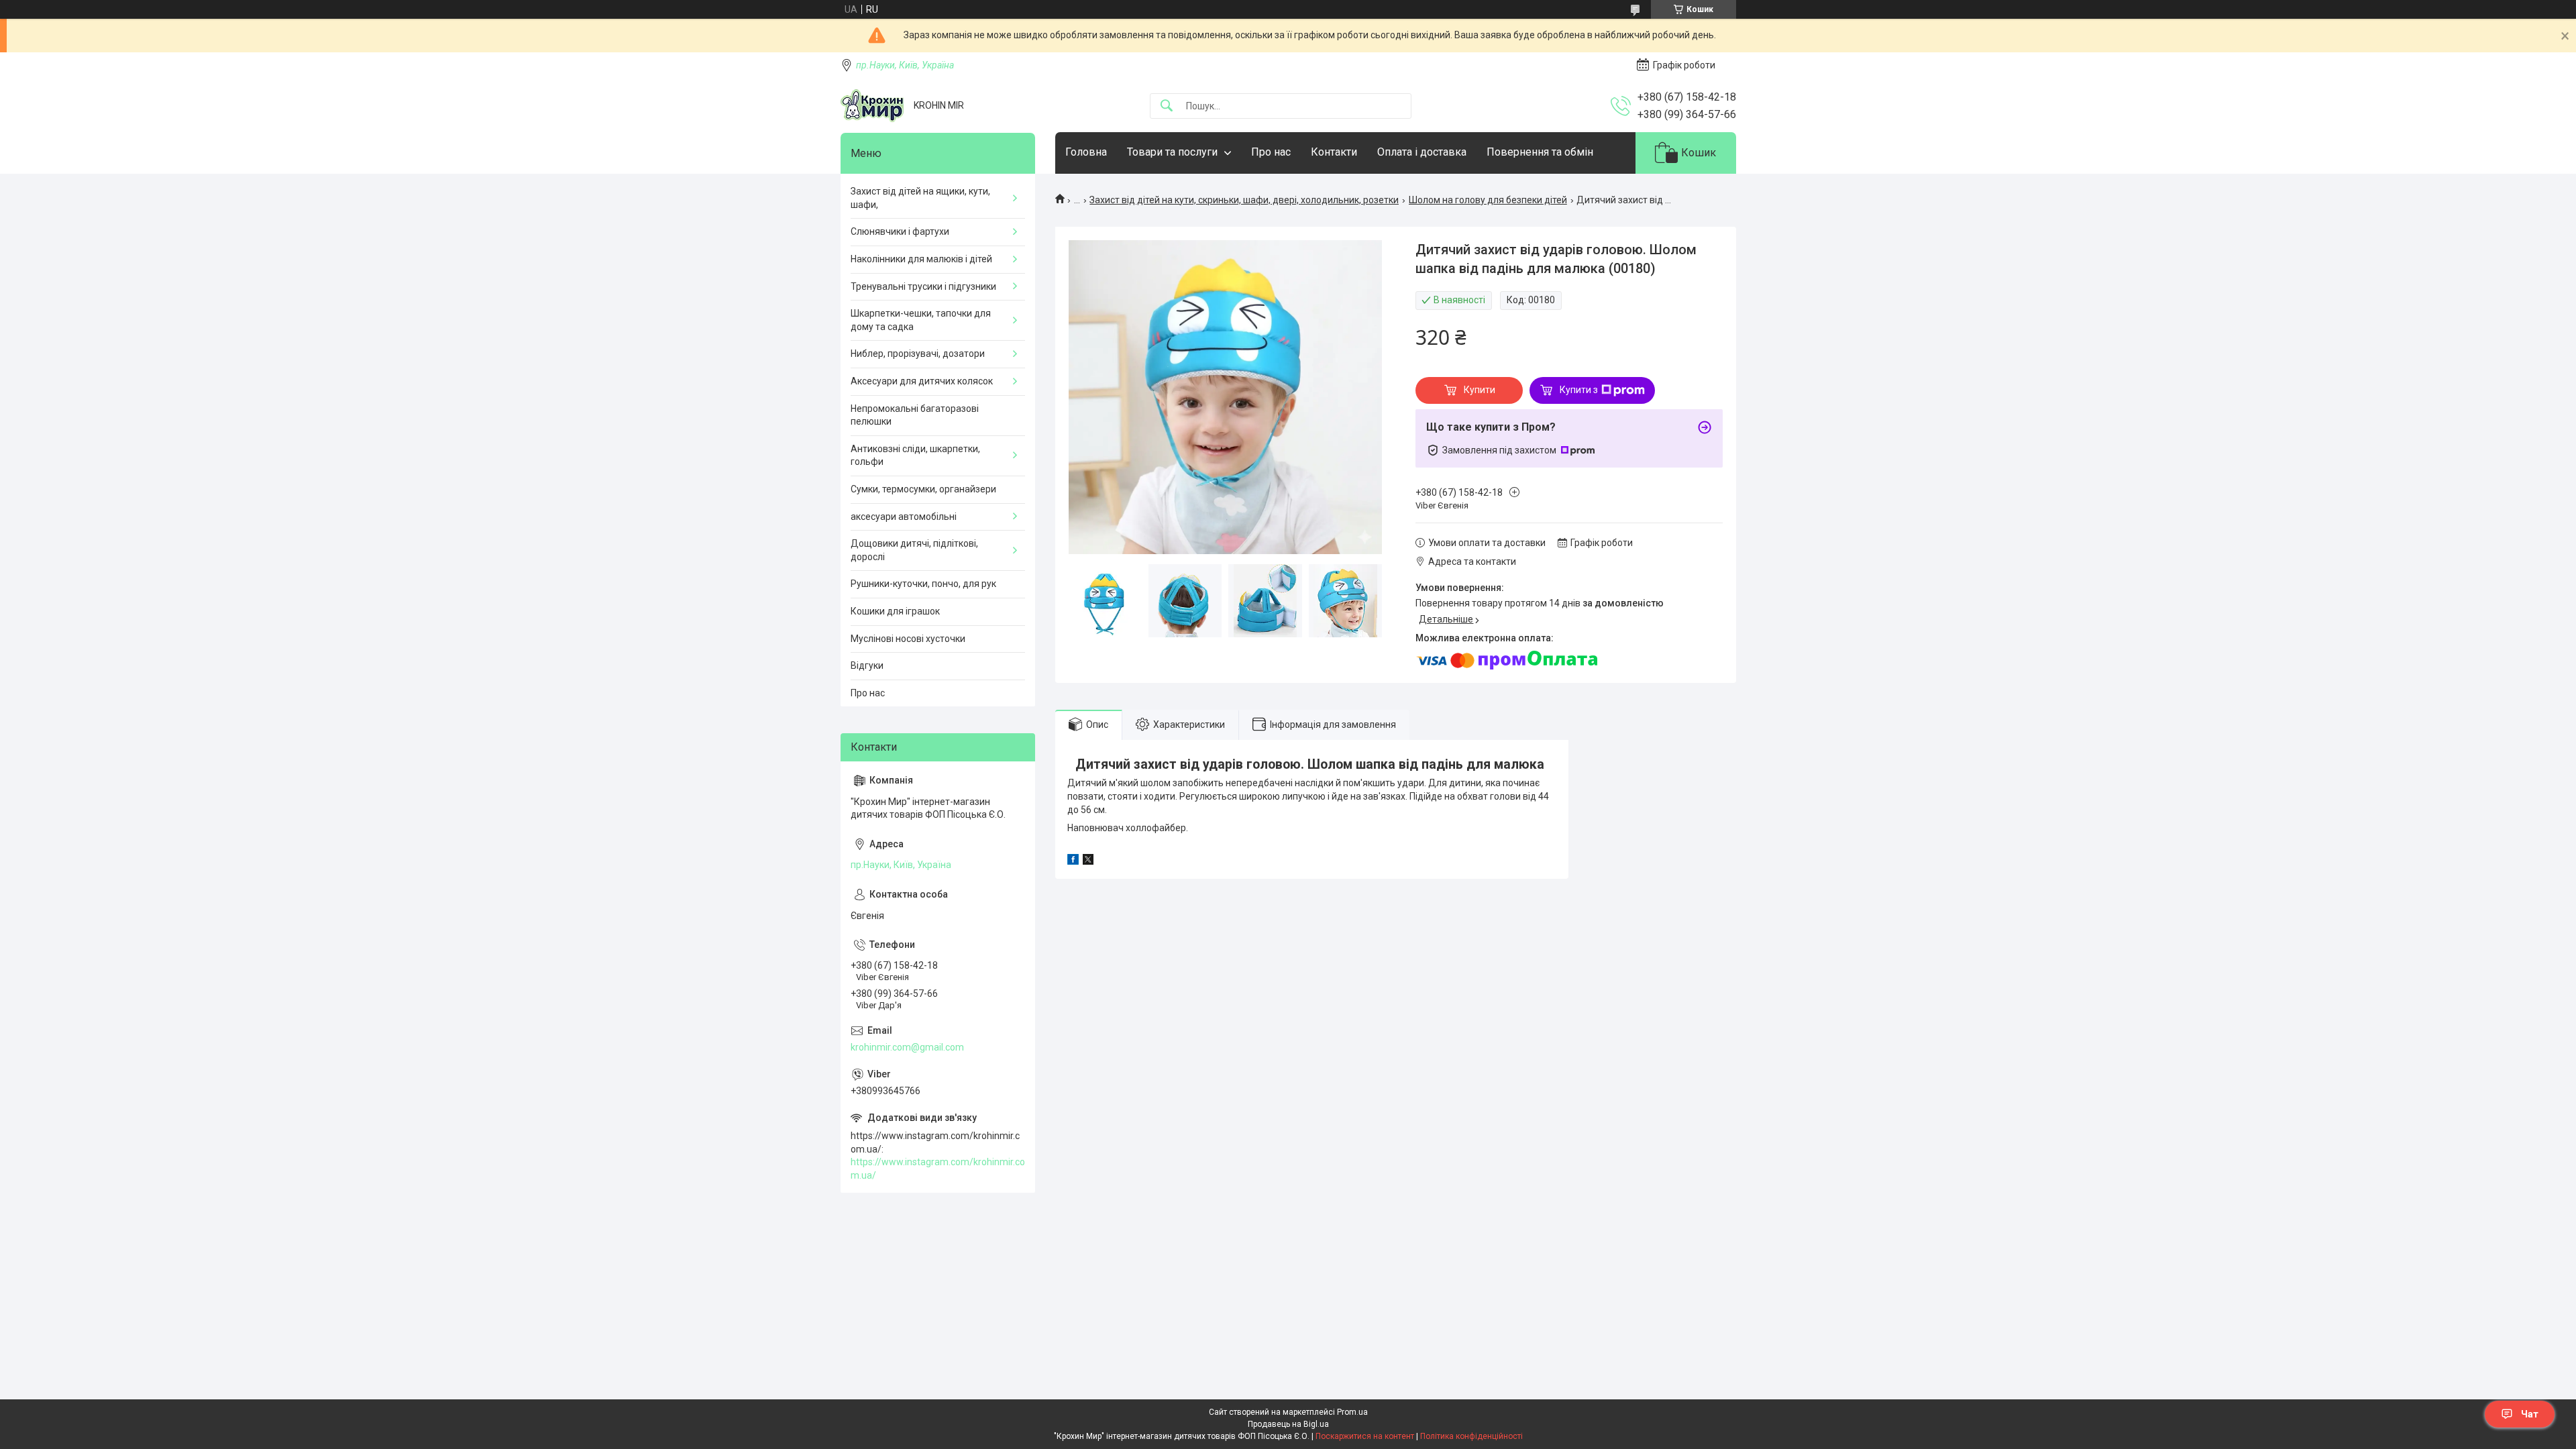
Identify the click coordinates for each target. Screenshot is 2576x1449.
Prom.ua (1352, 1412)
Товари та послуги (1172, 152)
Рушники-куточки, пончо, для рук (923, 584)
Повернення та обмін (1540, 152)
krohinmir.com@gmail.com (907, 1047)
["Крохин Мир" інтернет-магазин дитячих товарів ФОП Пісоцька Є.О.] (872, 106)
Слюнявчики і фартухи (900, 231)
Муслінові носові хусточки (908, 639)
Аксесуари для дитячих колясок (922, 381)
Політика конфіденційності (1471, 1436)
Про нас (1271, 152)
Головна (1086, 152)
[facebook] (1073, 861)
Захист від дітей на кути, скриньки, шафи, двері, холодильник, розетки (1244, 200)
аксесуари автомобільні (904, 517)
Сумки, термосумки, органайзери (923, 489)
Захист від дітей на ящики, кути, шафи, (920, 198)
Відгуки (867, 665)
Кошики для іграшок (895, 611)
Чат (2530, 1414)
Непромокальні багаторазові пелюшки (915, 415)
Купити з (1579, 390)
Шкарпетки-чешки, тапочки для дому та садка (921, 320)
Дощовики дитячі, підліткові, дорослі (914, 550)
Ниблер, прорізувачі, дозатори (918, 354)
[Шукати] (1167, 106)
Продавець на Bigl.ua (1288, 1424)
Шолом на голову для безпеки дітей (1488, 200)
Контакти (1334, 152)
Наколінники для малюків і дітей (921, 259)
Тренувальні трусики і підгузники (923, 286)
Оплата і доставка (1422, 152)
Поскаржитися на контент (1365, 1436)
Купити (1480, 390)
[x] (1088, 861)
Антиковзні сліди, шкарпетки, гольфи (915, 455)
